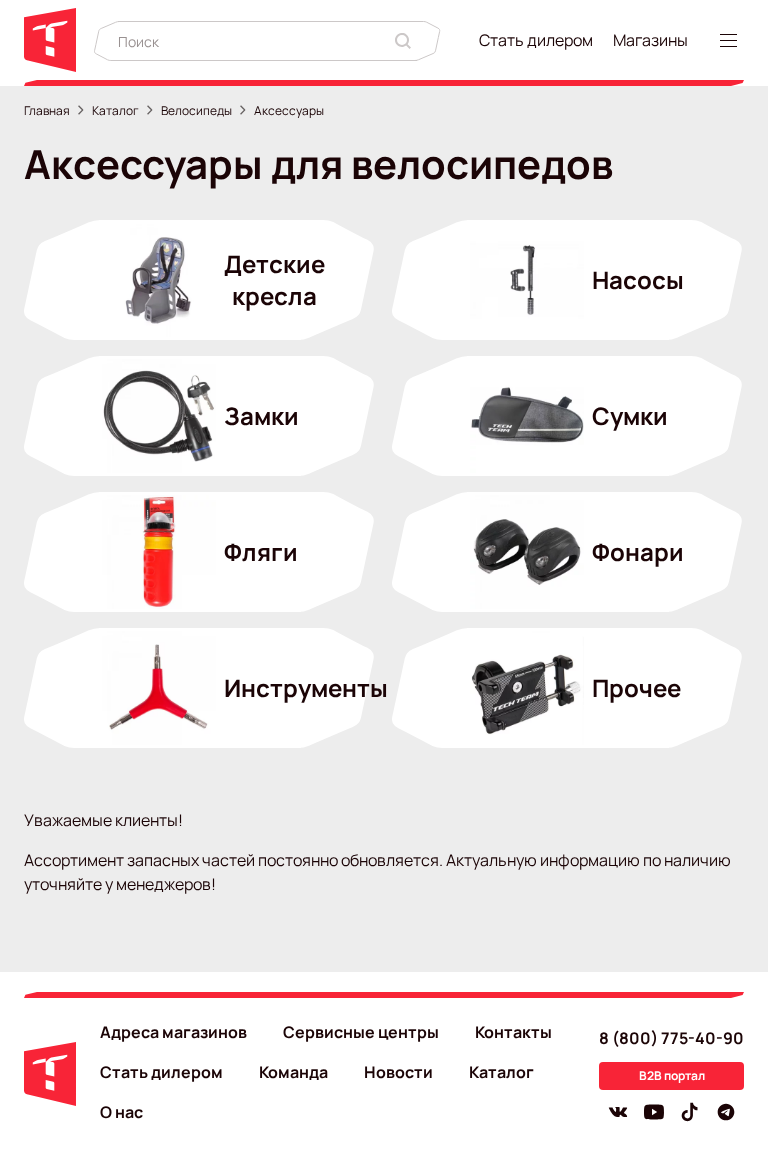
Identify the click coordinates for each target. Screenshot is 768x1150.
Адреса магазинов (173, 1032)
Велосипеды (196, 110)
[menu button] (732, 40)
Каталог (115, 110)
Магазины (650, 40)
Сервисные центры (361, 1032)
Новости (398, 1072)
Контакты (513, 1032)
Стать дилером (536, 40)
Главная (47, 110)
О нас (121, 1112)
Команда (293, 1072)
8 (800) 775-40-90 (671, 1038)
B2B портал (672, 1075)
